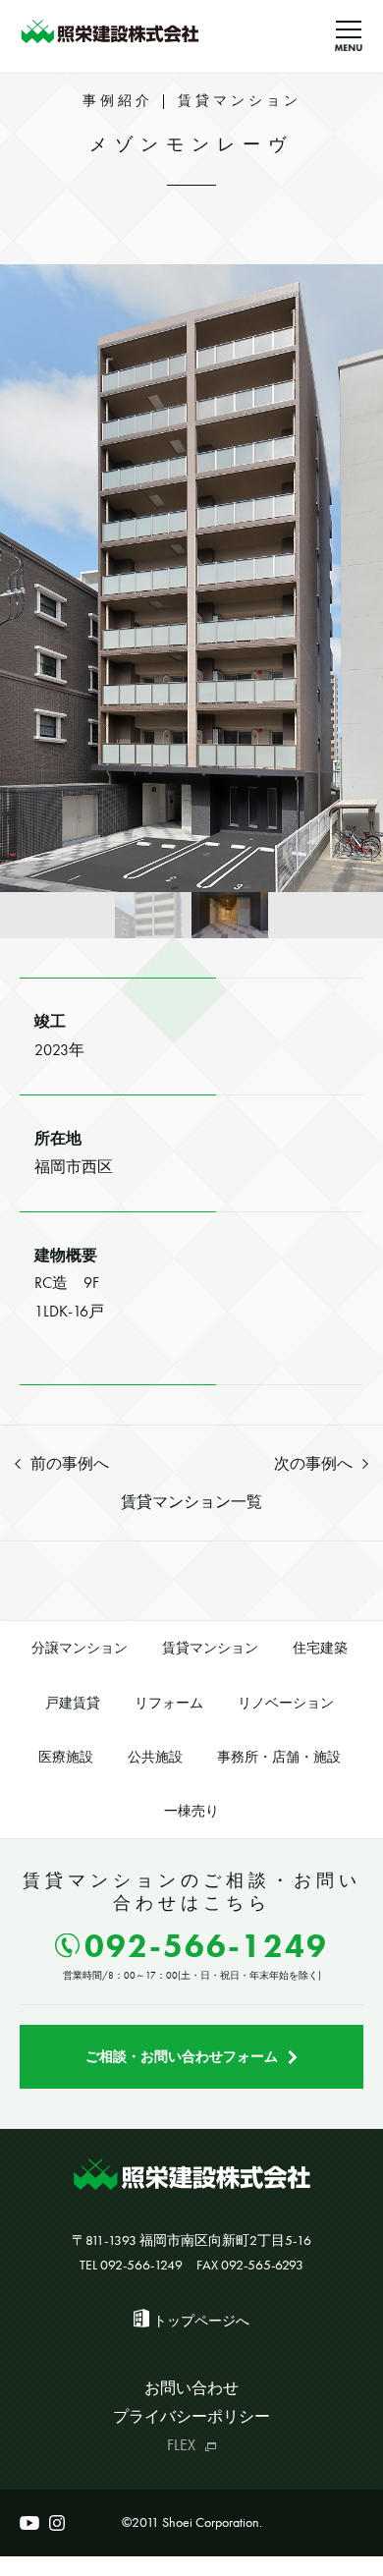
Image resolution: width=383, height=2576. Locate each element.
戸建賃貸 (73, 1703)
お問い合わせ (191, 2388)
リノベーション (286, 1703)
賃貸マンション (210, 1648)
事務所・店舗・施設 (279, 1757)
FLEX (181, 2445)
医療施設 (66, 1757)
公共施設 (155, 1757)
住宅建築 (320, 1648)
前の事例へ (70, 1463)
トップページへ (201, 2321)
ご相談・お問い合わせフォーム (182, 2056)
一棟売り (191, 1811)
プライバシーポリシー (191, 2416)
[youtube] (29, 2523)
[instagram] (57, 2523)
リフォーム (169, 1703)
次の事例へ (313, 1463)
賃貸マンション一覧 (191, 1502)
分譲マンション (80, 1648)
